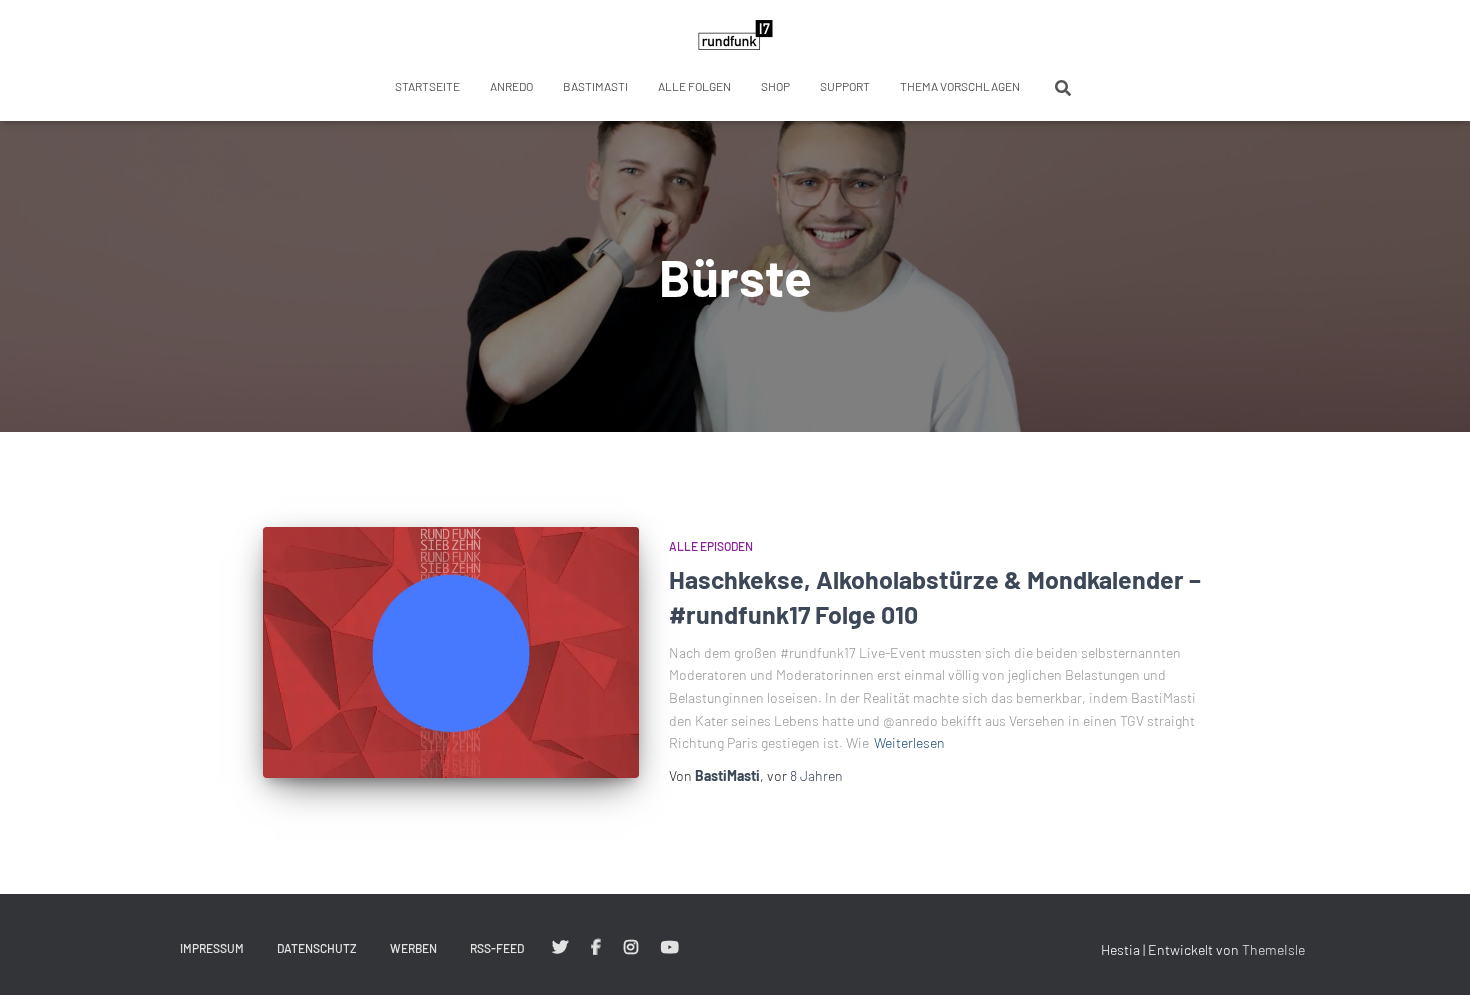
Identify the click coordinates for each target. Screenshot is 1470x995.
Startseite (427, 86)
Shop (775, 86)
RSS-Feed (497, 948)
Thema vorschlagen (960, 86)
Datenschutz (317, 948)
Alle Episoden (711, 546)
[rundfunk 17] (735, 35)
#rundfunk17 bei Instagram (631, 948)
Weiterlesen (909, 742)
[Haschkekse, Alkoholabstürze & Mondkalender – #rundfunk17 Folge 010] (451, 652)
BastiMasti (595, 86)
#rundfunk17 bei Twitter (560, 948)
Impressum (212, 948)
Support (845, 86)
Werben (413, 948)
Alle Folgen (694, 86)
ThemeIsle (1273, 949)
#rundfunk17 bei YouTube (670, 948)
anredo (511, 86)
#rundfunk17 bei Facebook (596, 948)
